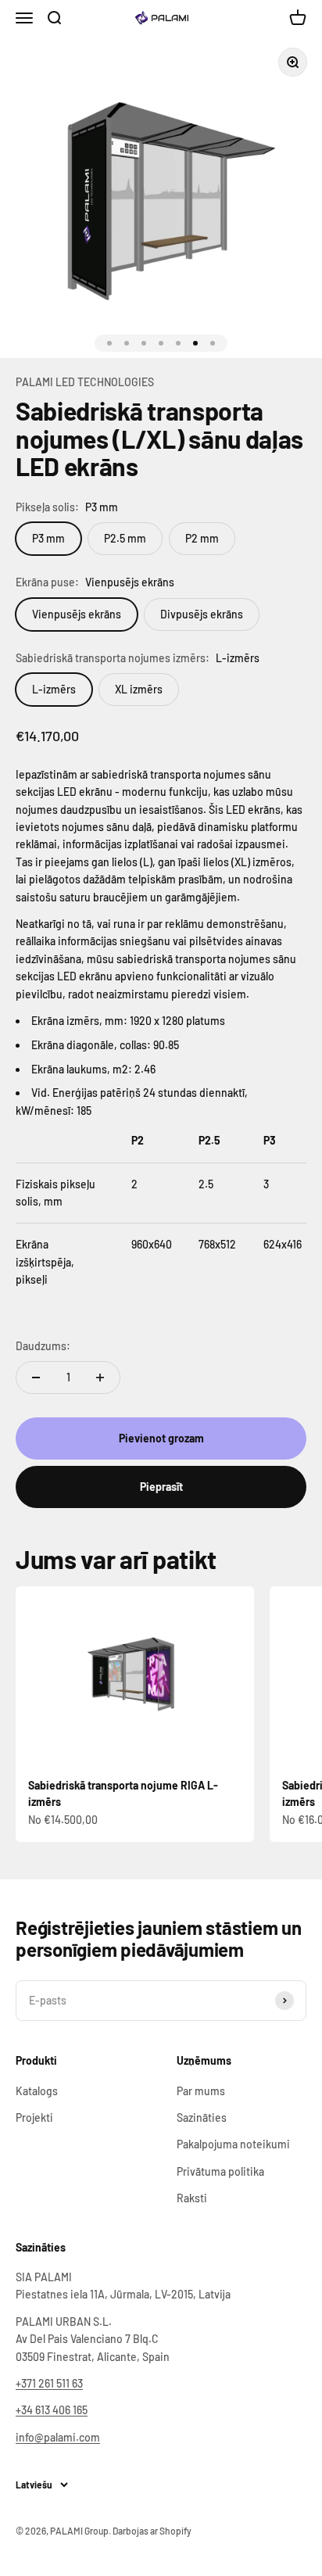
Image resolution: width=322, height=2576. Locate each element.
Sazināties (202, 2117)
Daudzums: (43, 1346)
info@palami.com (58, 2437)
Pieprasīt (161, 1487)
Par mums (201, 2091)
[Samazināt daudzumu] (36, 1378)
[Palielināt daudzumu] (100, 1378)
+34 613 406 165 (52, 2410)
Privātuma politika (220, 2171)
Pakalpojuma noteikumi (233, 2144)
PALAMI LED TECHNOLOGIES (85, 382)
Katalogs (37, 2091)
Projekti (34, 2117)
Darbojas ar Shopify (152, 2531)
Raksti (192, 2198)
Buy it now (161, 1487)
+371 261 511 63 (49, 2383)
